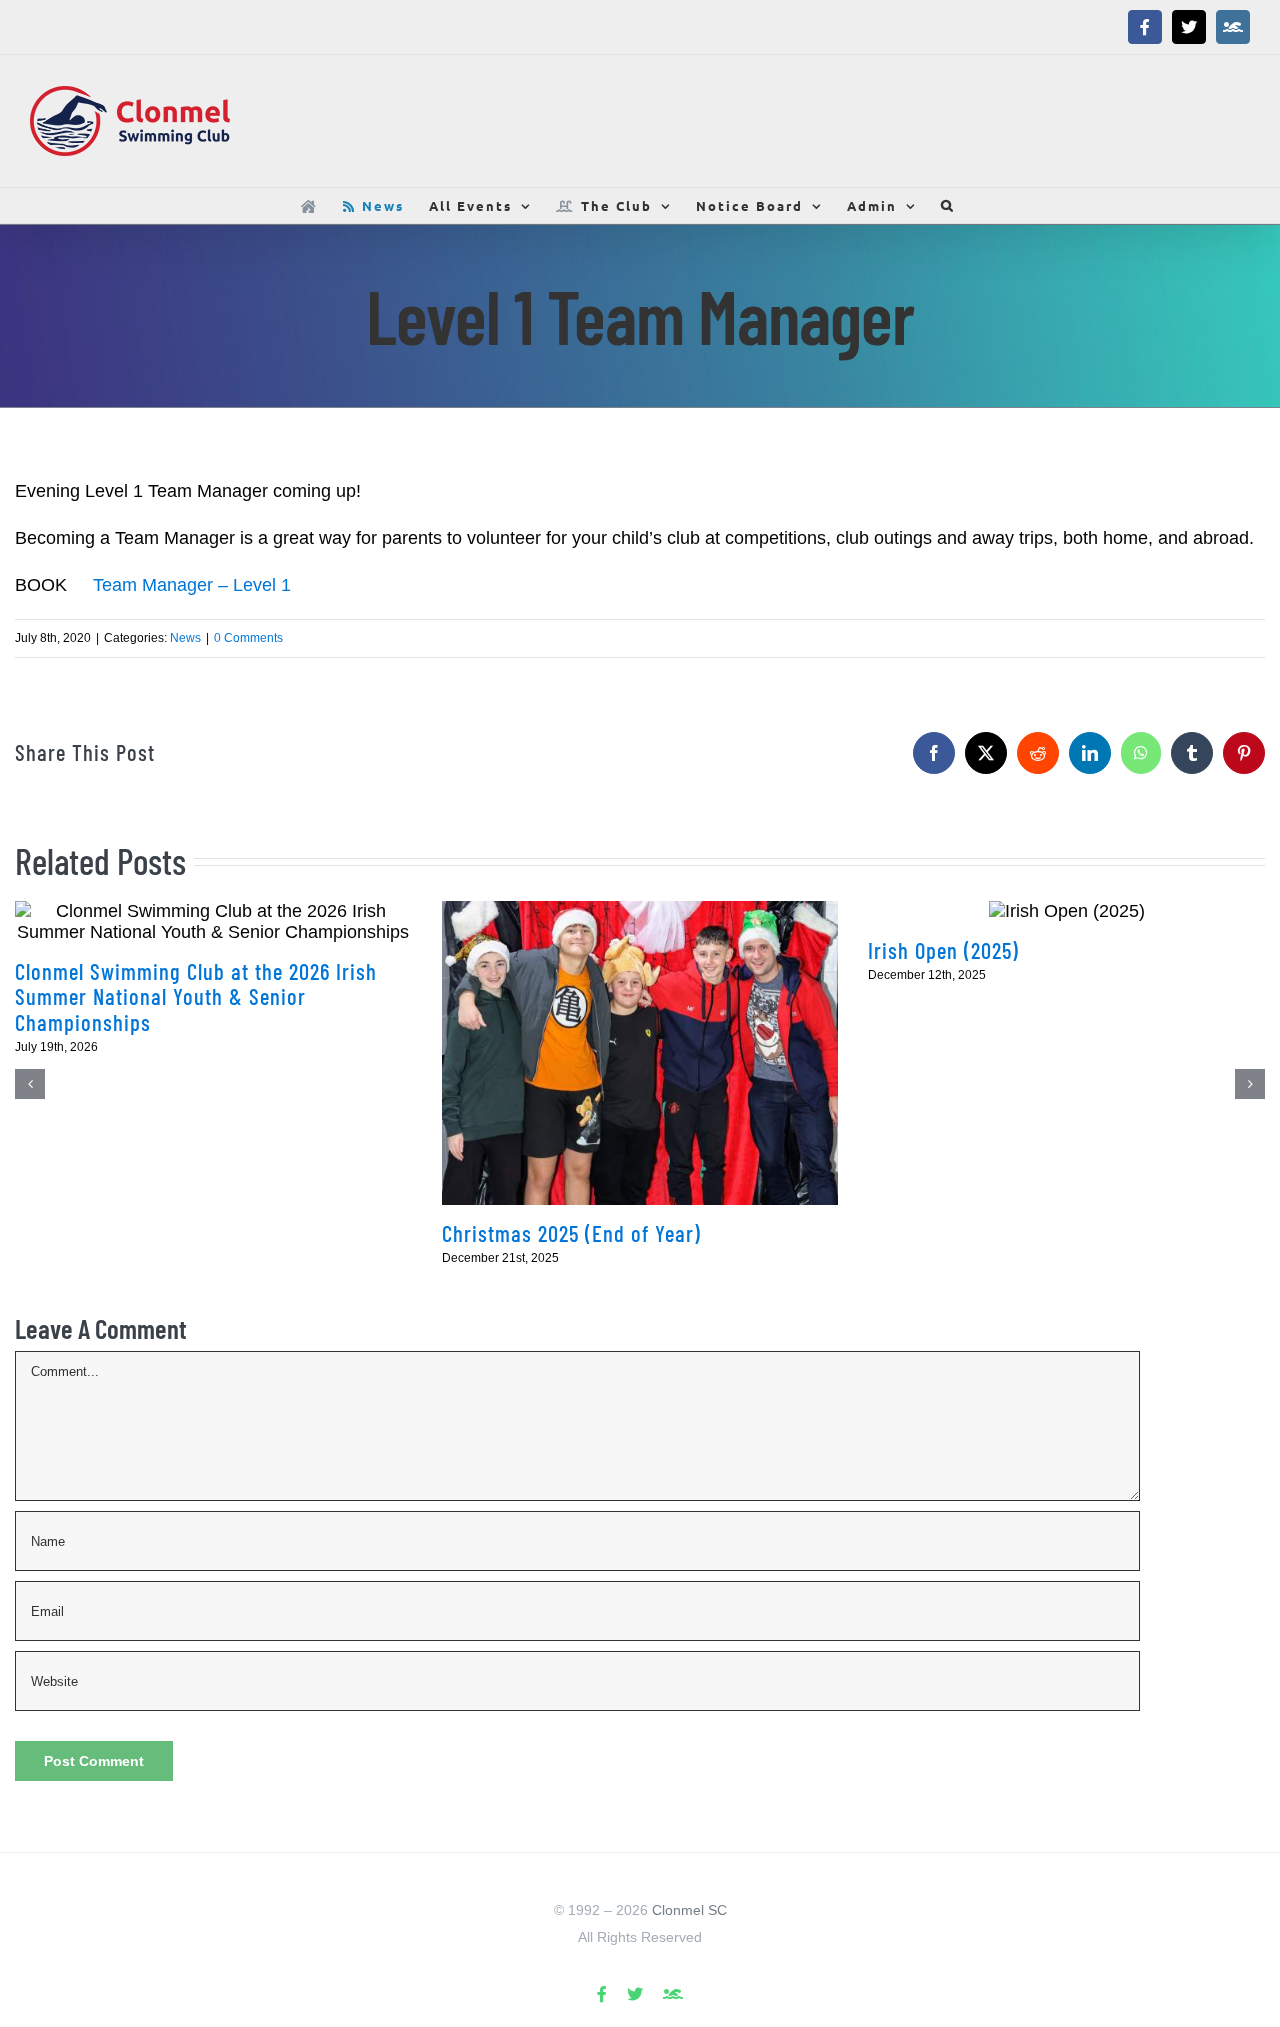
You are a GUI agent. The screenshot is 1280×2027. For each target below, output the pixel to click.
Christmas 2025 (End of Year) (571, 1233)
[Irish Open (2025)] (1067, 911)
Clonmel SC (689, 1910)
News (185, 638)
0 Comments (248, 638)
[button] (948, 205)
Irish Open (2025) (943, 950)
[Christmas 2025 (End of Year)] (640, 1053)
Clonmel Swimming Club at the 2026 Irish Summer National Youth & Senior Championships (196, 996)
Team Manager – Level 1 (192, 585)
